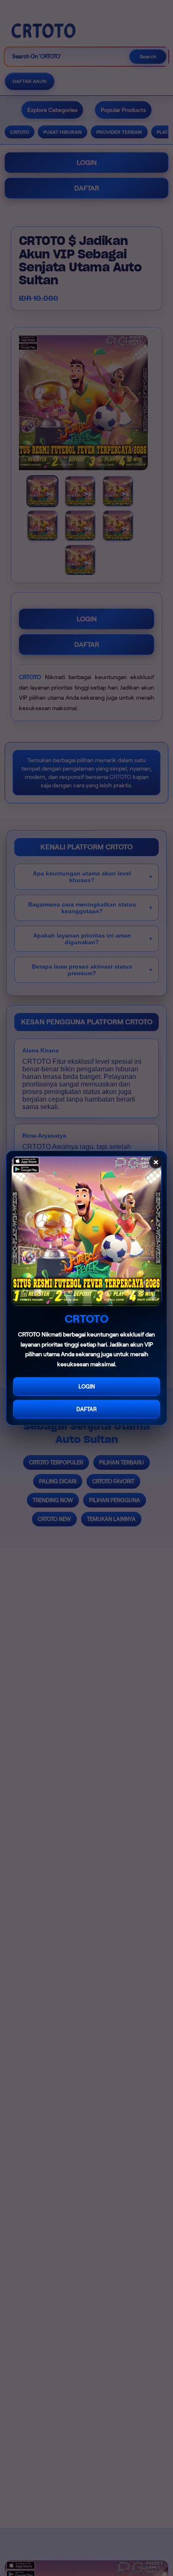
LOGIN (87, 1387)
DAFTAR (86, 1409)
